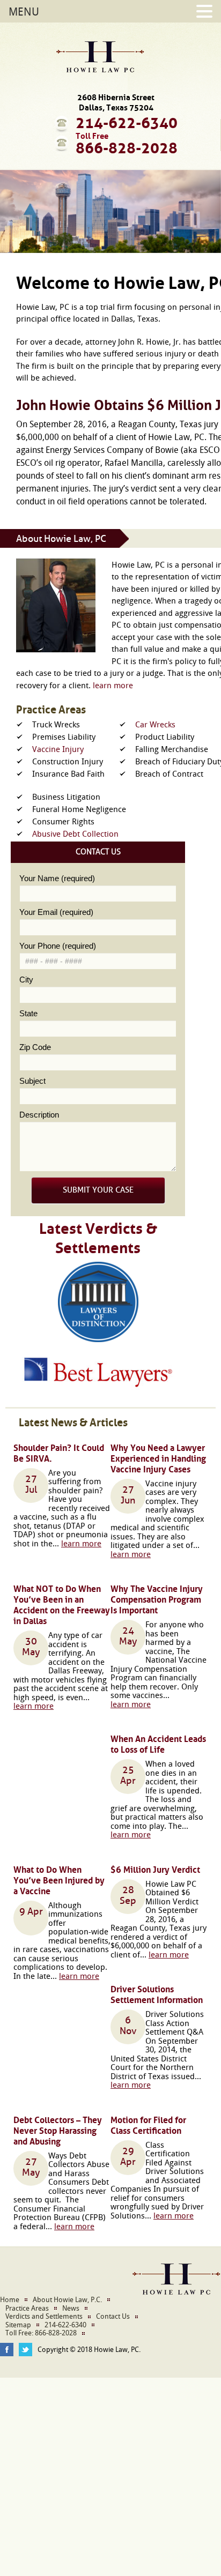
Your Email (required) (56, 912)
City (26, 980)
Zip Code (35, 1047)
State (28, 1013)
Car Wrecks (155, 724)
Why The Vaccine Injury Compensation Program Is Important (157, 1598)
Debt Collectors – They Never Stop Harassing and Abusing (58, 2130)
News (71, 2309)
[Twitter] (25, 2350)
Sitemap (18, 2325)
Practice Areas (27, 2309)
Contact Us (113, 2317)
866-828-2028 (127, 146)
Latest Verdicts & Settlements (98, 1236)
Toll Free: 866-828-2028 (41, 2333)
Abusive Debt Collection (75, 833)
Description (39, 1115)
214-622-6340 (127, 121)
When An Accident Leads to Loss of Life (158, 1743)
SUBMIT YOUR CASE (98, 1190)
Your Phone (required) (58, 946)
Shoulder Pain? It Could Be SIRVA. (59, 1452)
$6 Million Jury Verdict (155, 1868)
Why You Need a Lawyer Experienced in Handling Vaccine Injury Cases (158, 1457)
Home (10, 2300)
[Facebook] (7, 2350)
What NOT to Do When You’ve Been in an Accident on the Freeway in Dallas (62, 1604)
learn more (113, 685)
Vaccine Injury (58, 749)
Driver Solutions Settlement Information (157, 1993)
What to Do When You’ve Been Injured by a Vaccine (59, 1879)
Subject (32, 1081)
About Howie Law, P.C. (67, 2300)
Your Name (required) (57, 878)
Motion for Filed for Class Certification (148, 2124)
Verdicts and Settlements (44, 2317)
